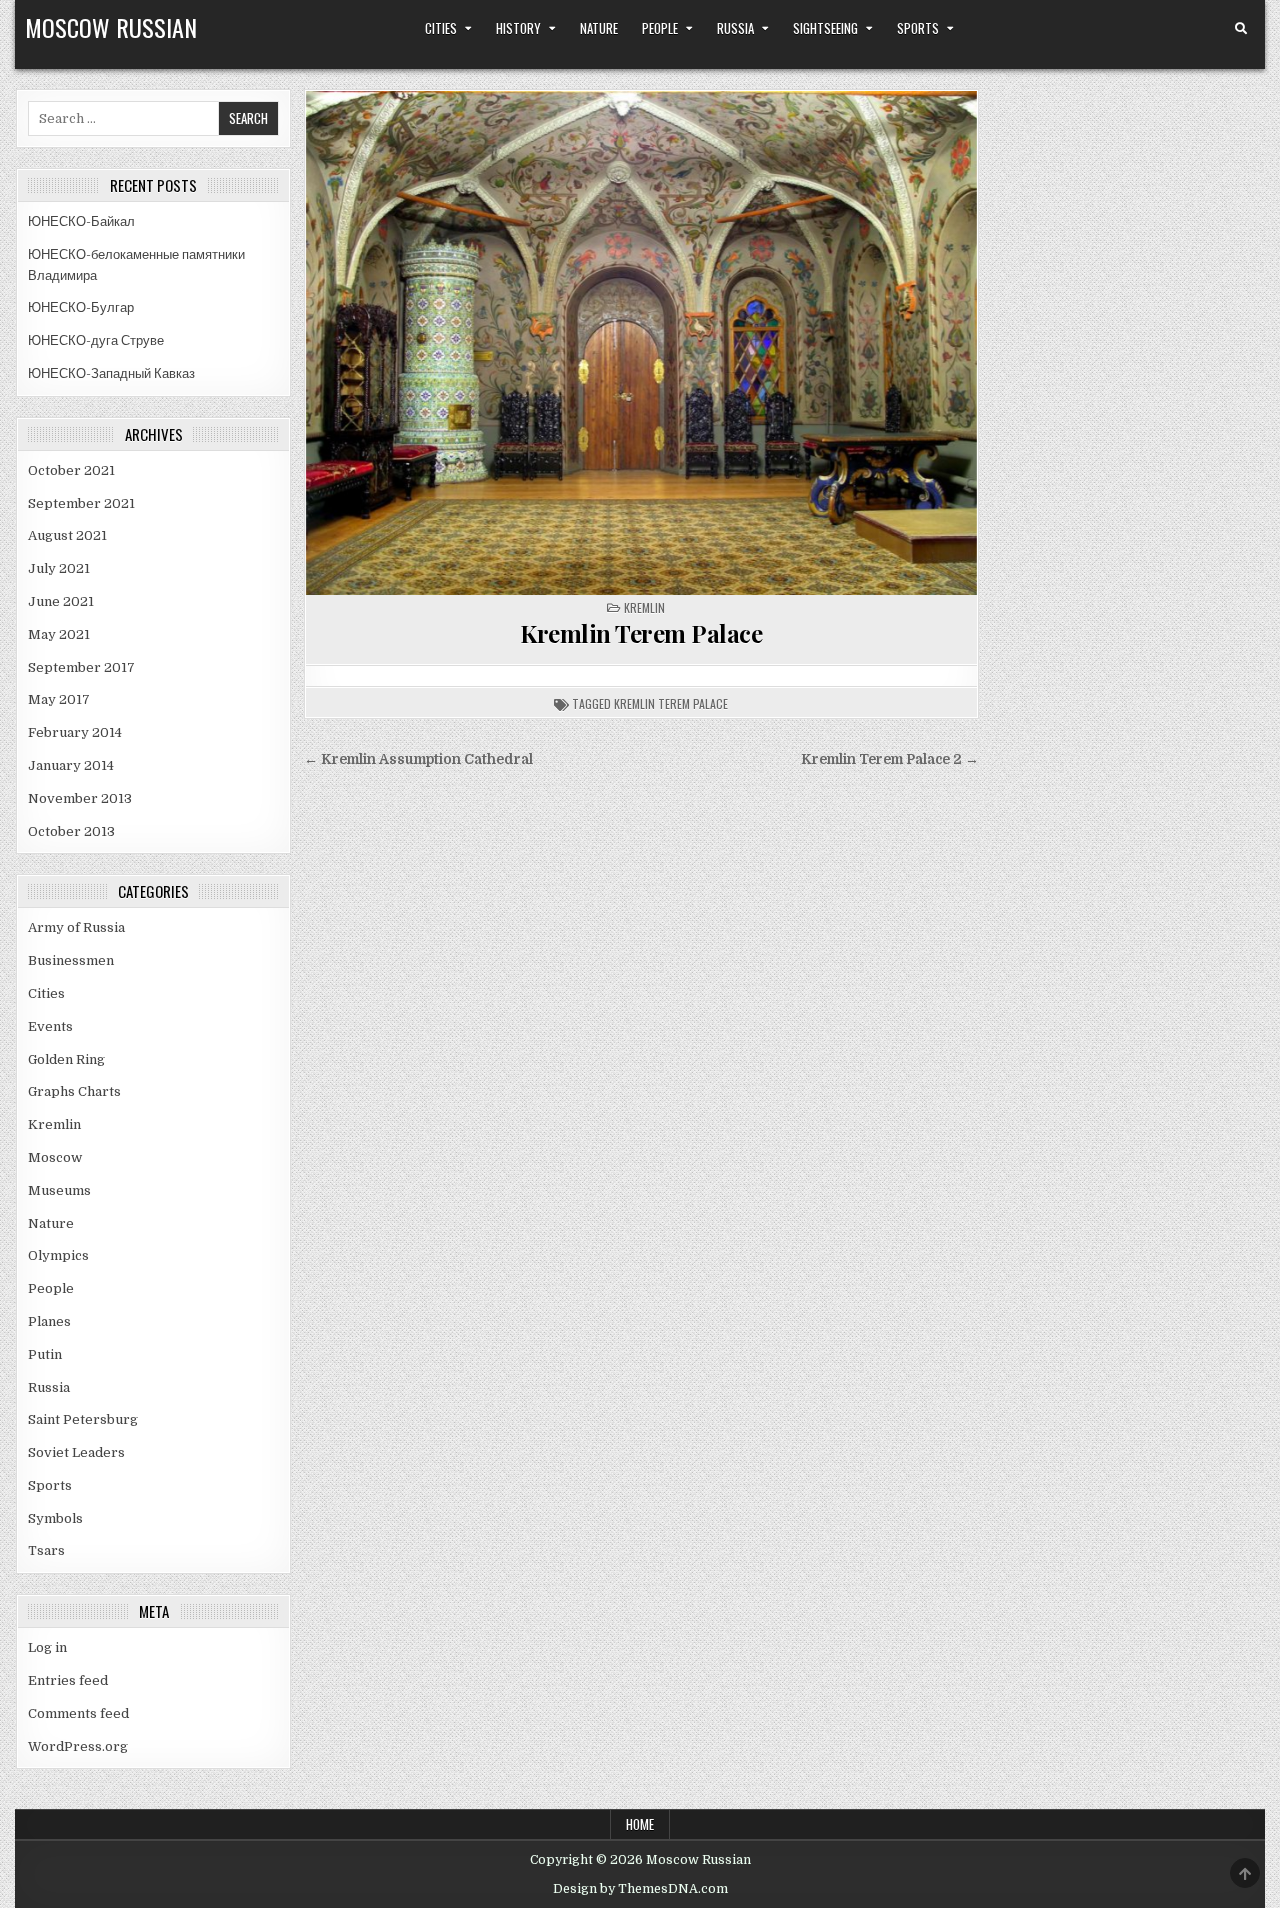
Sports (918, 28)
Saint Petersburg (83, 1419)
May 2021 (59, 634)
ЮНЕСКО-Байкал (81, 221)
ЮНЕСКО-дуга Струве (96, 340)
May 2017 (59, 699)
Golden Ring (66, 1059)
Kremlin (644, 607)
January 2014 (71, 765)
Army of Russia (76, 927)
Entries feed (68, 1680)
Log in (47, 1647)
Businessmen (71, 960)
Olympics (58, 1255)
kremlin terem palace (671, 703)
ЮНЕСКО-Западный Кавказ (111, 373)
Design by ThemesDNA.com (640, 1889)
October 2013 (71, 831)
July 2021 (59, 568)
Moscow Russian (111, 27)
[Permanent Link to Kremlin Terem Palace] (641, 343)
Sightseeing (825, 28)
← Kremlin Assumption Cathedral (418, 759)
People (660, 28)
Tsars (46, 1550)
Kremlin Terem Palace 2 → (890, 759)
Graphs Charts (74, 1091)
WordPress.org (78, 1746)
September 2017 (81, 667)
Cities (441, 28)
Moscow (55, 1157)
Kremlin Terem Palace (641, 633)
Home (640, 1824)
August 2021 (67, 535)
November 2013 (80, 798)
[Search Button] (1241, 29)
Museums (59, 1190)
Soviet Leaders (76, 1452)
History (518, 28)
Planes (49, 1321)
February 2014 (75, 732)
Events (50, 1026)
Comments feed (78, 1713)
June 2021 (61, 601)
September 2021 (81, 503)
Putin (45, 1354)
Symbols (55, 1518)
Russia (735, 28)
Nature (599, 28)
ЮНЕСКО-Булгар (81, 307)
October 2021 (71, 470)
